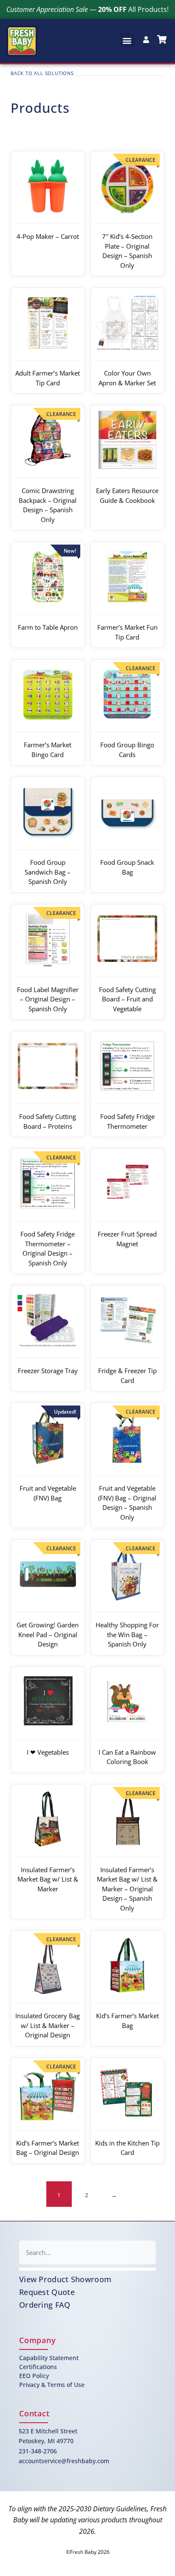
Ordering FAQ (45, 2305)
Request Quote (47, 2292)
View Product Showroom (65, 2279)
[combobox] (87, 2252)
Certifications (38, 2367)
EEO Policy (34, 2376)
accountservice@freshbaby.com (64, 2461)
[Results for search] (87, 2269)
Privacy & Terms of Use (52, 2385)
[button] (127, 40)
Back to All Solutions (42, 73)
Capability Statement (49, 2358)
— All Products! (87, 9)
